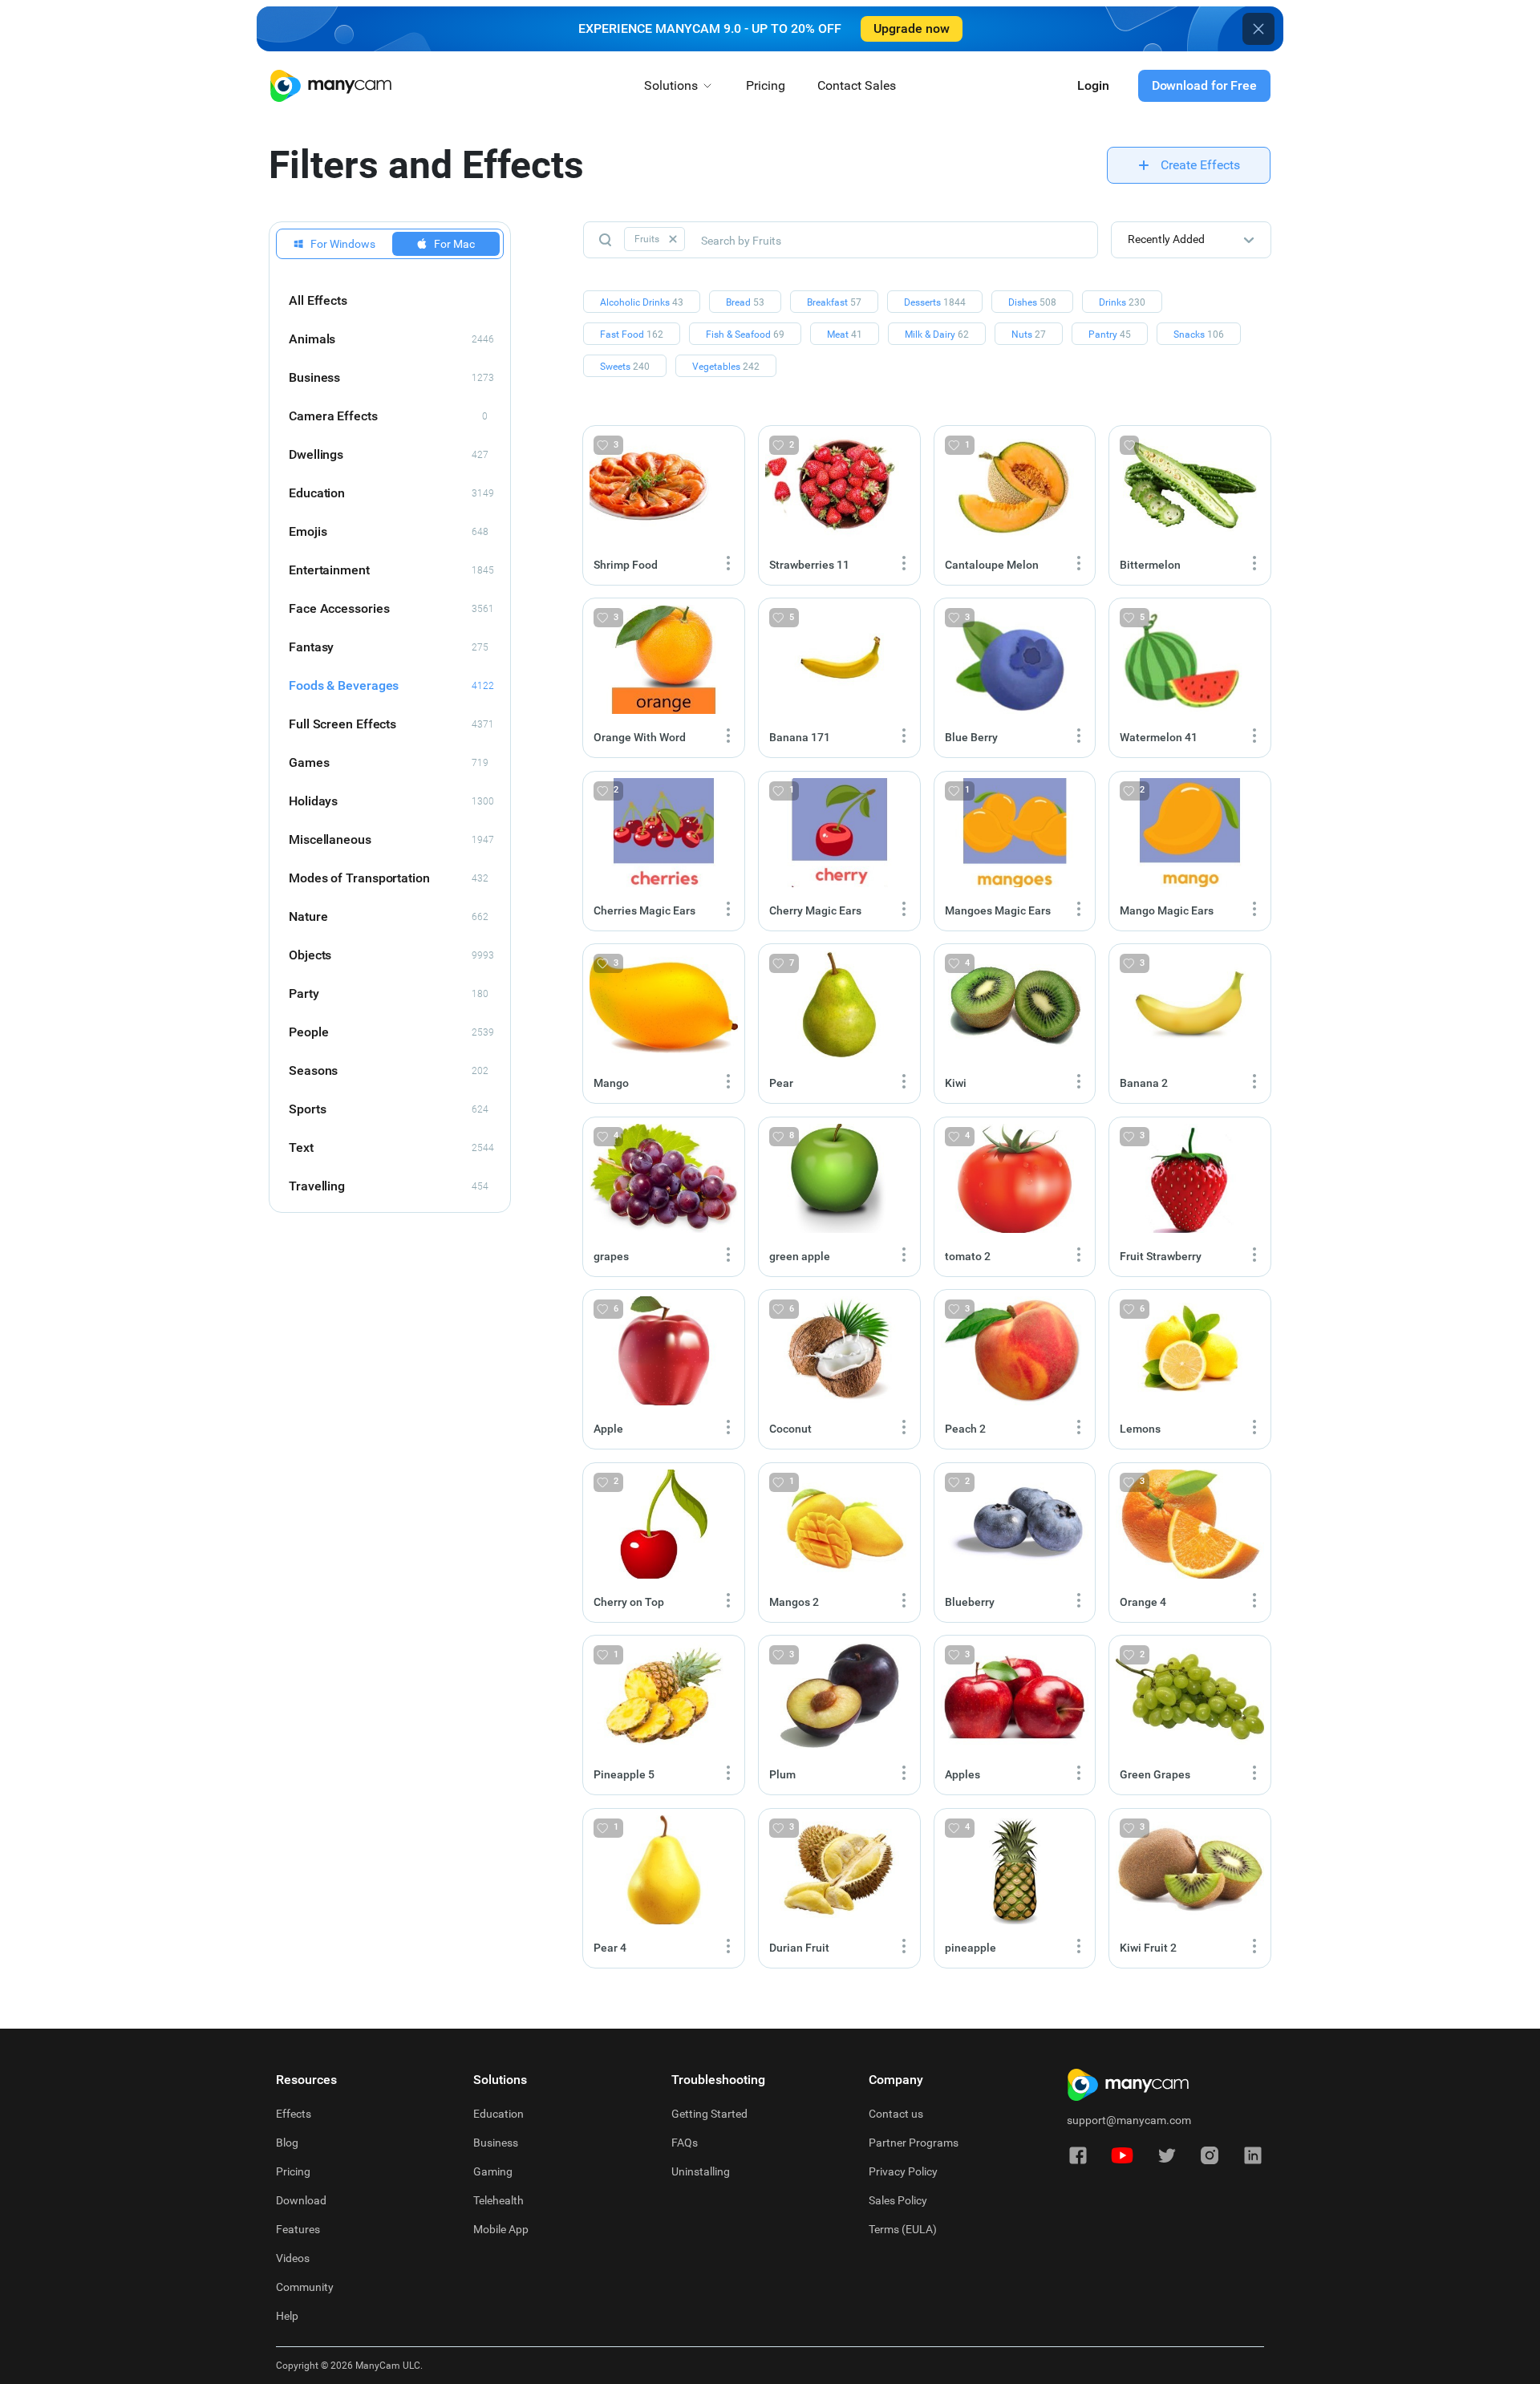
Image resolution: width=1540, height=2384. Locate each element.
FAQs (685, 2143)
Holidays (391, 801)
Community (305, 2287)
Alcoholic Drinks (642, 302)
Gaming (493, 2171)
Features (298, 2229)
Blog (287, 2143)
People (391, 1032)
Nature (389, 916)
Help (287, 2316)
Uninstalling (701, 2171)
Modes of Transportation (389, 878)
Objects (391, 955)
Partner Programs (914, 2143)
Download (301, 2200)
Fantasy (389, 647)
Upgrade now (912, 28)
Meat (845, 334)
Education (391, 493)
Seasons (389, 1070)
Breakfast (834, 302)
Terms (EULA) (903, 2229)
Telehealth (498, 2200)
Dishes (1032, 302)
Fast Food (632, 334)
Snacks (1199, 334)
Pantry (1110, 334)
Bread (745, 302)
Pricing (766, 85)
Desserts (935, 302)
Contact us (896, 2114)
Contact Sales (857, 85)
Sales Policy (898, 2200)
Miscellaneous (391, 839)
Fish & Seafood (745, 334)
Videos (293, 2258)
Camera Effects (388, 416)
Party (389, 993)
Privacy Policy (903, 2171)
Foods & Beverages (391, 685)
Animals (391, 339)
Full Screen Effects (391, 724)
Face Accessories (391, 608)
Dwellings (389, 454)
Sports (389, 1109)
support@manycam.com (1129, 2120)
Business (391, 377)
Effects (294, 2114)
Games (389, 762)
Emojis (389, 531)
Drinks (1122, 302)
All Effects (318, 300)
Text (391, 1147)
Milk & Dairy (937, 334)
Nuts (1029, 334)
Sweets (625, 367)
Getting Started (709, 2114)
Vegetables (726, 367)
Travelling (389, 1186)
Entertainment (391, 570)
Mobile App (501, 2229)
